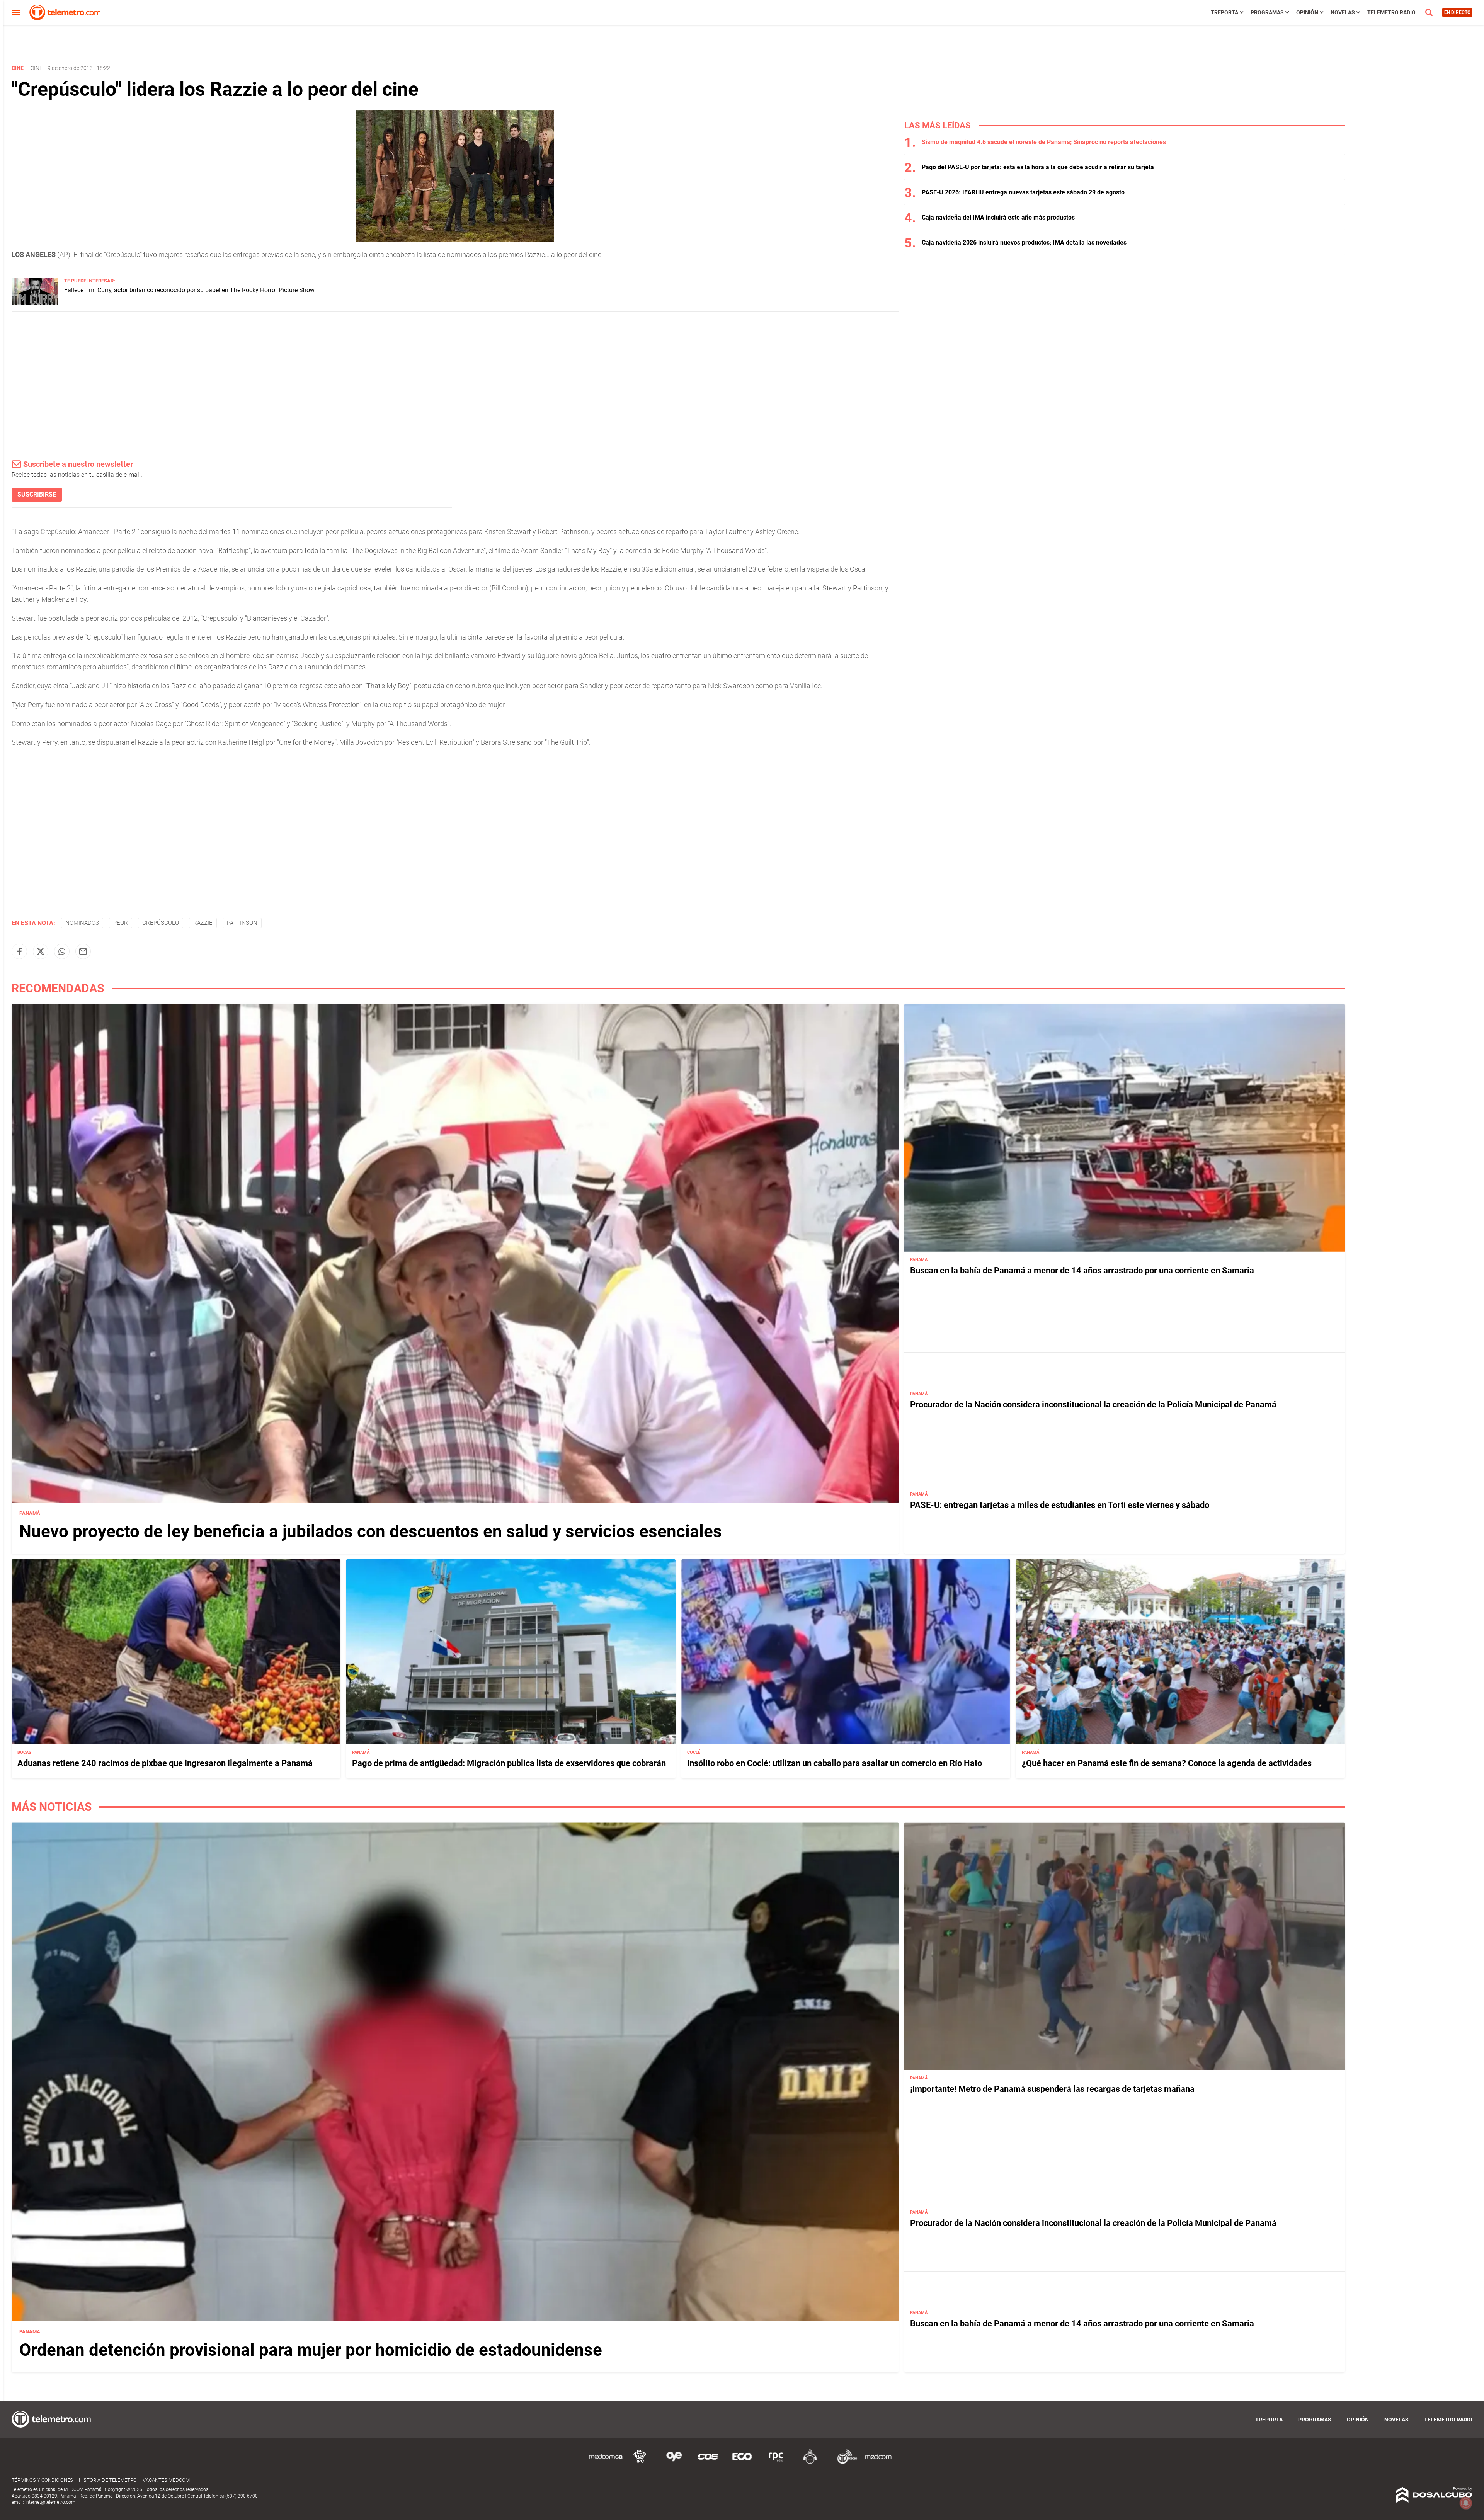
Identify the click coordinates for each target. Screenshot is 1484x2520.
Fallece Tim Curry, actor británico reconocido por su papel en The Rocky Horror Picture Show (189, 290)
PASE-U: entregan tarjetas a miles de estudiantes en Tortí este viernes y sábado (1060, 1505)
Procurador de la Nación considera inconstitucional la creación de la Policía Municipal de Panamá (1093, 1405)
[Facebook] (19, 951)
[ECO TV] (742, 2463)
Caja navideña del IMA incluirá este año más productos (998, 217)
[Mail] (83, 951)
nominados (82, 923)
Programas (1267, 12)
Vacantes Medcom (166, 2480)
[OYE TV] (674, 2463)
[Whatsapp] (62, 951)
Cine (37, 68)
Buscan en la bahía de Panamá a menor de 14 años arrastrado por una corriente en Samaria (1082, 1270)
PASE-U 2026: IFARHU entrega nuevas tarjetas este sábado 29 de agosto (1023, 192)
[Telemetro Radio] (844, 2463)
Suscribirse (37, 494)
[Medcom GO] (606, 2463)
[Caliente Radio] (810, 2463)
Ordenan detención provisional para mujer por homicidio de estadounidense (311, 2350)
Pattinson (242, 923)
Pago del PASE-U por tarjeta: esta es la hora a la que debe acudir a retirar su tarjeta (1038, 167)
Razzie (203, 923)
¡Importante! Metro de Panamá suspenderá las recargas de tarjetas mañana (1052, 2089)
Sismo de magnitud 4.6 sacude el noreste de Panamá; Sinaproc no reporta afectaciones (1044, 142)
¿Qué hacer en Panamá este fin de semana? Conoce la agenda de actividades (1167, 1763)
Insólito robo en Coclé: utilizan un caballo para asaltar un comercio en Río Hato (835, 1763)
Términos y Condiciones (42, 2480)
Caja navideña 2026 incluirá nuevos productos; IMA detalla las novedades (1024, 242)
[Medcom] (878, 2463)
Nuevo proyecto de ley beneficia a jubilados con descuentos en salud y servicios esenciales (371, 1531)
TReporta (1224, 12)
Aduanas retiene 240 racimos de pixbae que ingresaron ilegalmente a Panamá (165, 1763)
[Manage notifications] (1466, 2503)
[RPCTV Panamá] (640, 2463)
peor (121, 923)
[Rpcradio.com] (776, 2463)
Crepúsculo (161, 923)
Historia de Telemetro (108, 2480)
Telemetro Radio (1391, 12)
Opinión (1307, 12)
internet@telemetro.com (50, 2502)
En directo (1457, 12)
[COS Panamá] (708, 2463)
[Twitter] (41, 951)
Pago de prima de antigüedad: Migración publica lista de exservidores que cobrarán (509, 1763)
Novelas (1343, 12)
